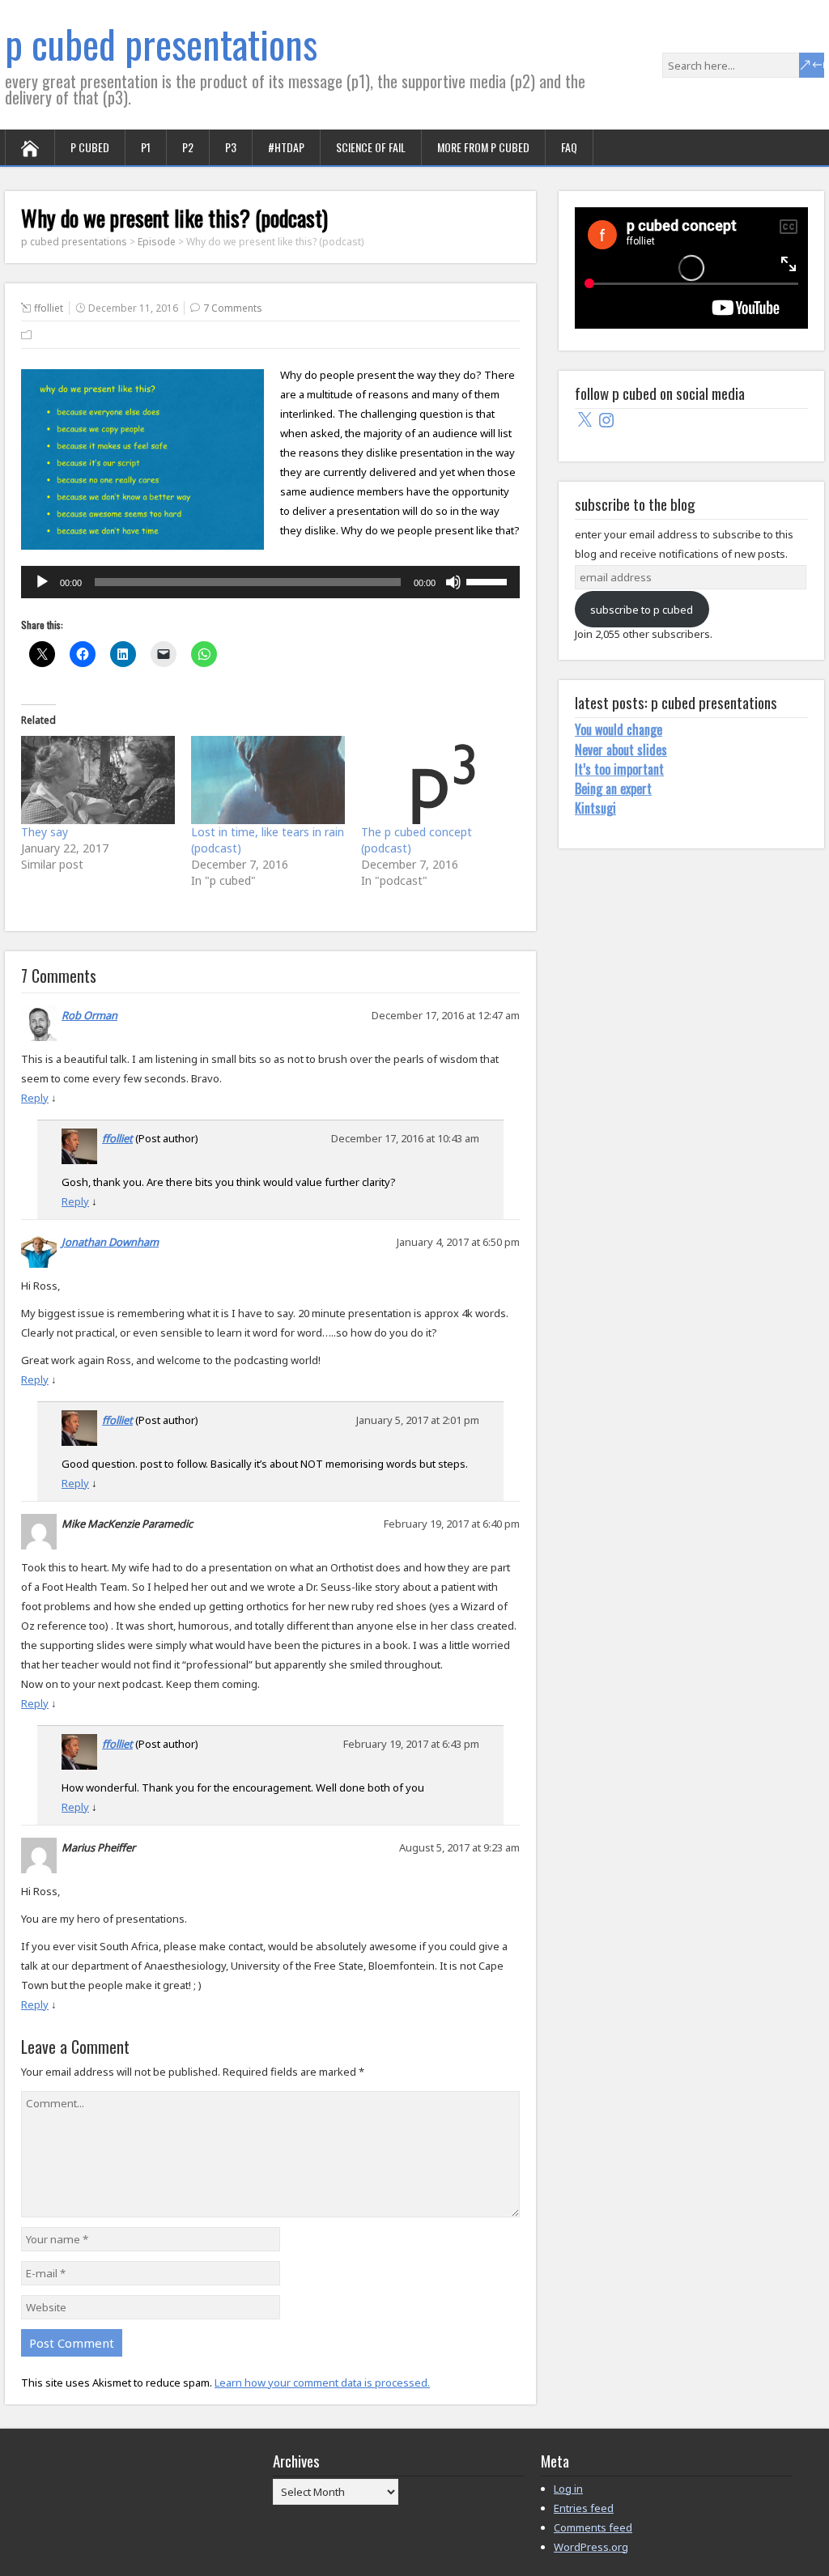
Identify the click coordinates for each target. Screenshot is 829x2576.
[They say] (98, 780)
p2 (188, 147)
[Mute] (453, 582)
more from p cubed (483, 147)
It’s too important (619, 769)
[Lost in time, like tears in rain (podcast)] (268, 780)
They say (45, 832)
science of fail (371, 147)
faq (569, 147)
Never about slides (621, 750)
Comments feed (593, 2527)
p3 (231, 147)
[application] (270, 582)
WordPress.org (591, 2547)
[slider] (489, 580)
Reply (35, 1098)
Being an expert (613, 789)
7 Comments (233, 308)
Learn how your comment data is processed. (322, 2383)
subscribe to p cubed (642, 610)
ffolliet (49, 308)
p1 (146, 147)
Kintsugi (595, 808)
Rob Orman (89, 1015)
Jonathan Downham (110, 1242)
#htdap (286, 147)
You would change (619, 729)
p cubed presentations (161, 43)
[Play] (42, 582)
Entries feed (584, 2508)
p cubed (90, 147)
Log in (568, 2489)
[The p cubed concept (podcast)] (438, 780)
